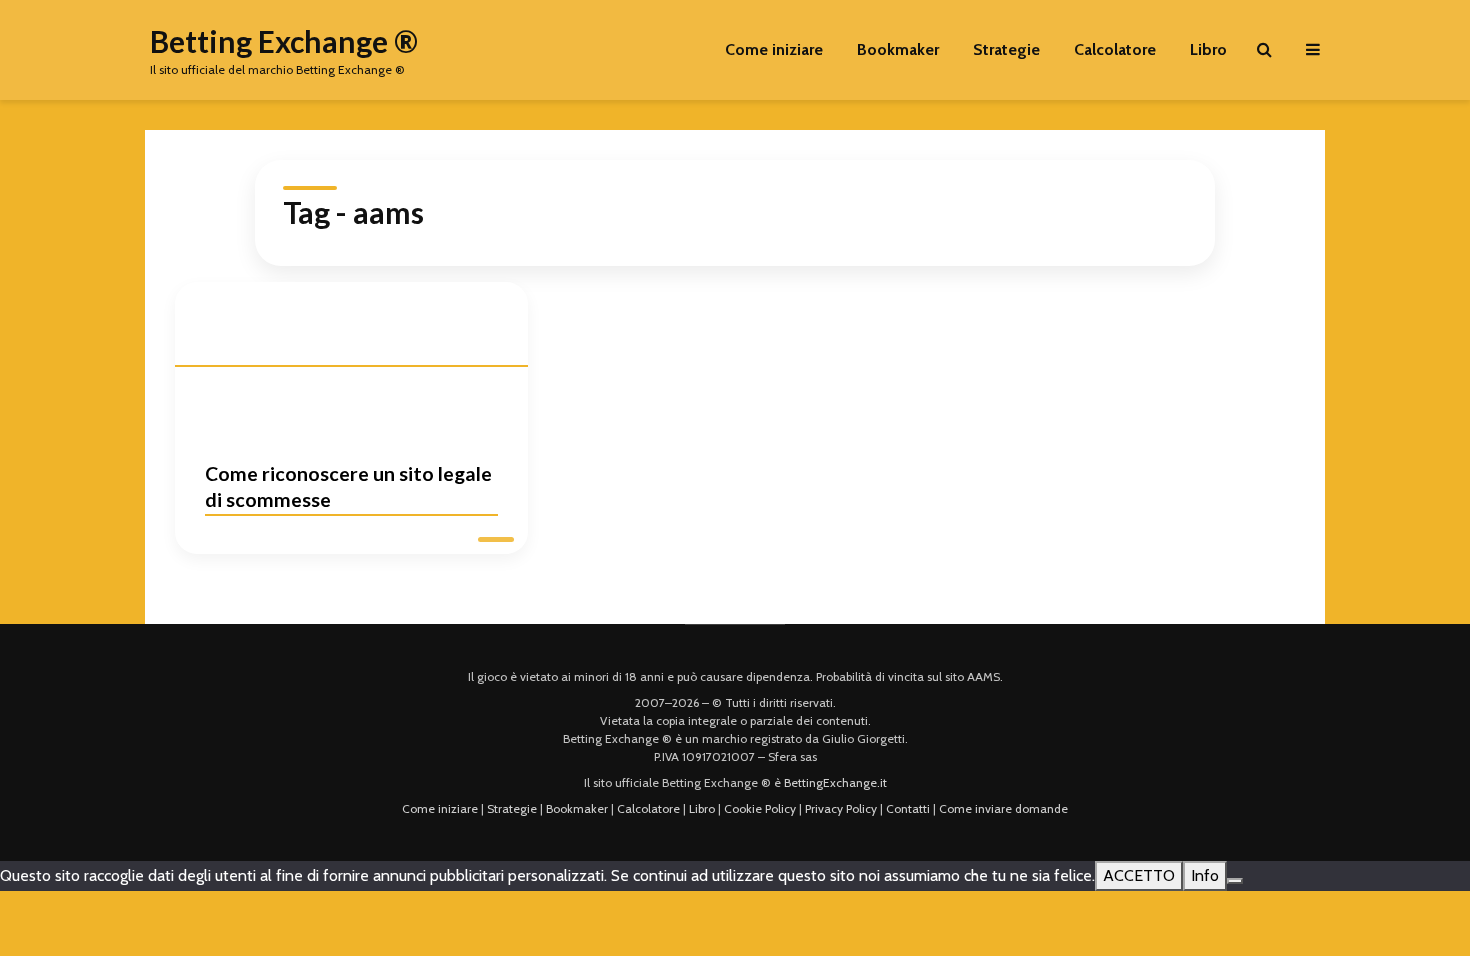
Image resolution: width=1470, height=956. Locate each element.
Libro (1208, 49)
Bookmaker (898, 49)
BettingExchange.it (835, 782)
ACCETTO (1139, 875)
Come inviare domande (1003, 808)
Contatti (908, 808)
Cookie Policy (760, 808)
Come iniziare (774, 49)
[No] (1235, 881)
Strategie (1006, 49)
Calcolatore (1115, 49)
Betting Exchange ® (284, 41)
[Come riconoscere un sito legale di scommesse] (351, 356)
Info (1205, 875)
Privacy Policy (841, 808)
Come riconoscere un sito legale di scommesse (348, 486)
